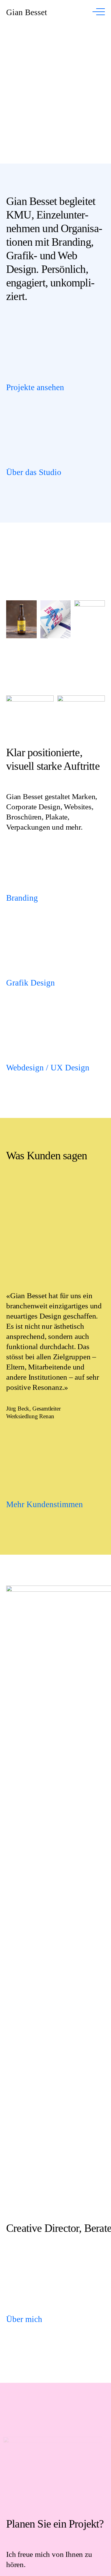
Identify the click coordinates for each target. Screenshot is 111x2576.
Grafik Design (31, 983)
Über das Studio (34, 472)
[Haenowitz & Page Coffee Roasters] (55, 94)
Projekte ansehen (35, 388)
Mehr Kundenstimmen (45, 1505)
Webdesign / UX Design (48, 1068)
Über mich (24, 2319)
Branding (22, 898)
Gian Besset (27, 12)
